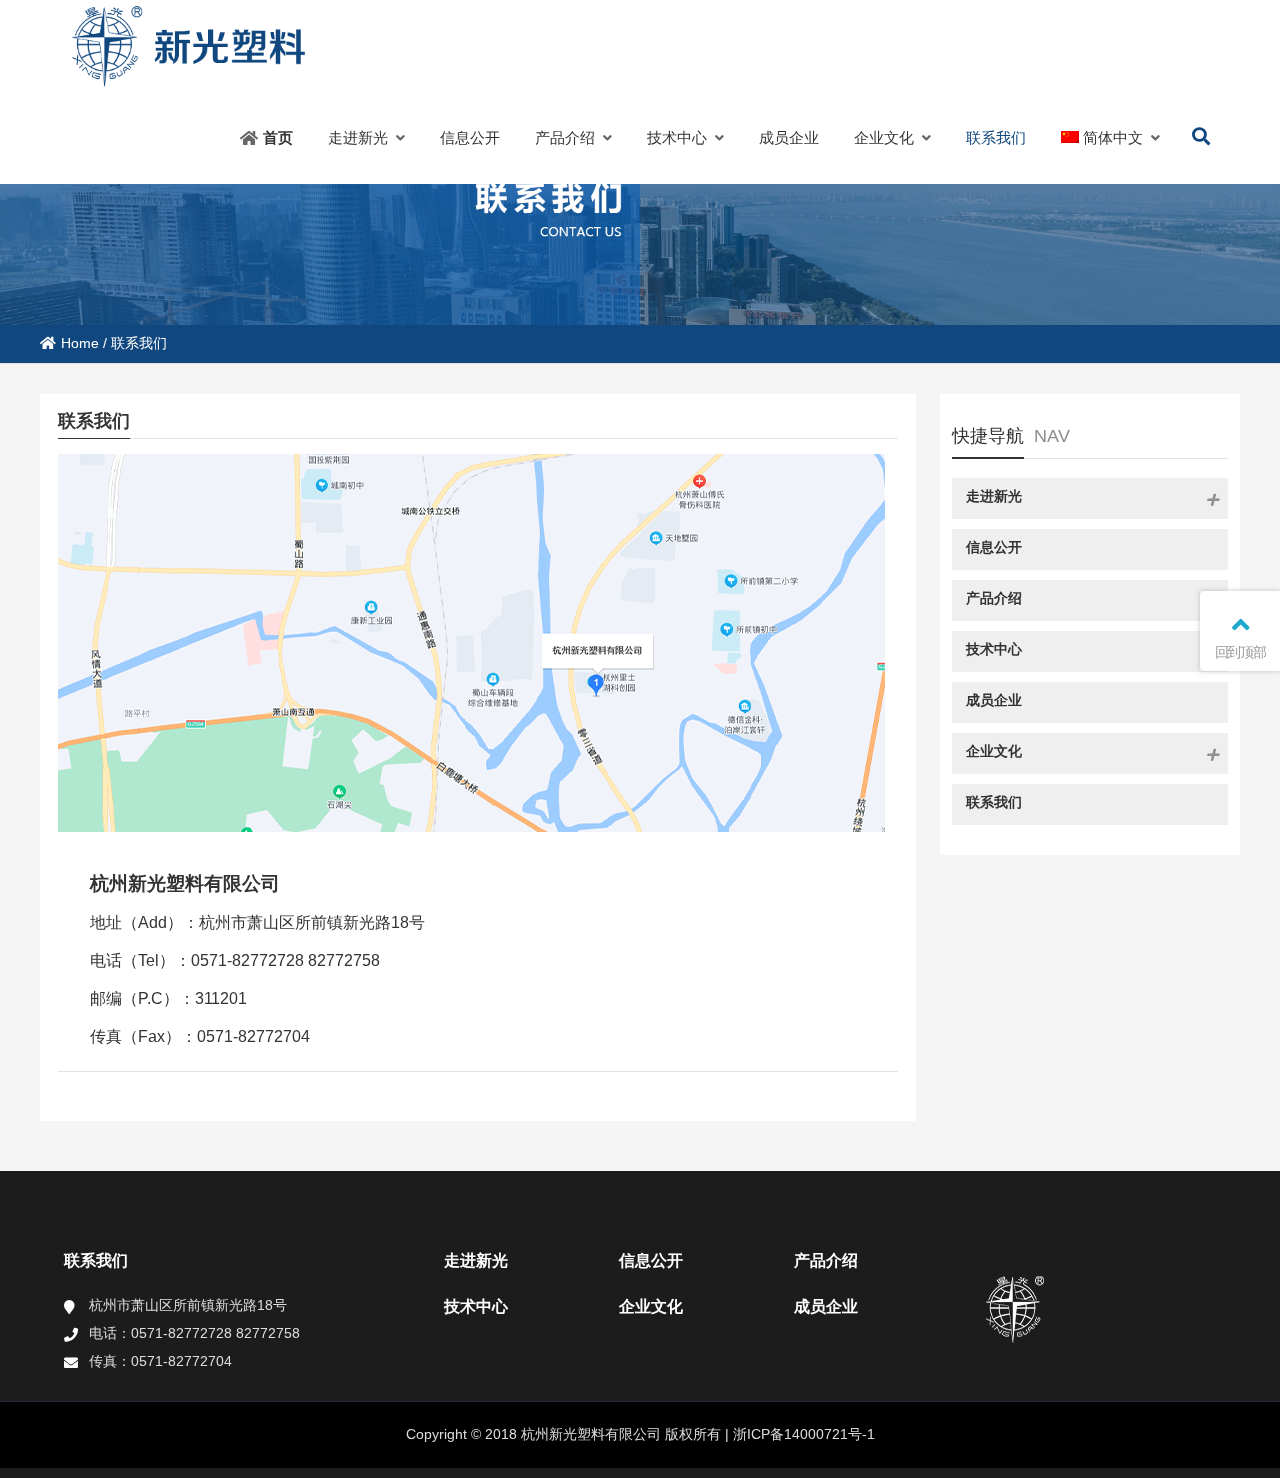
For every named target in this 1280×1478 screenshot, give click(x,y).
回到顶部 (1240, 652)
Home (80, 343)
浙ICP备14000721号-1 (802, 1434)
